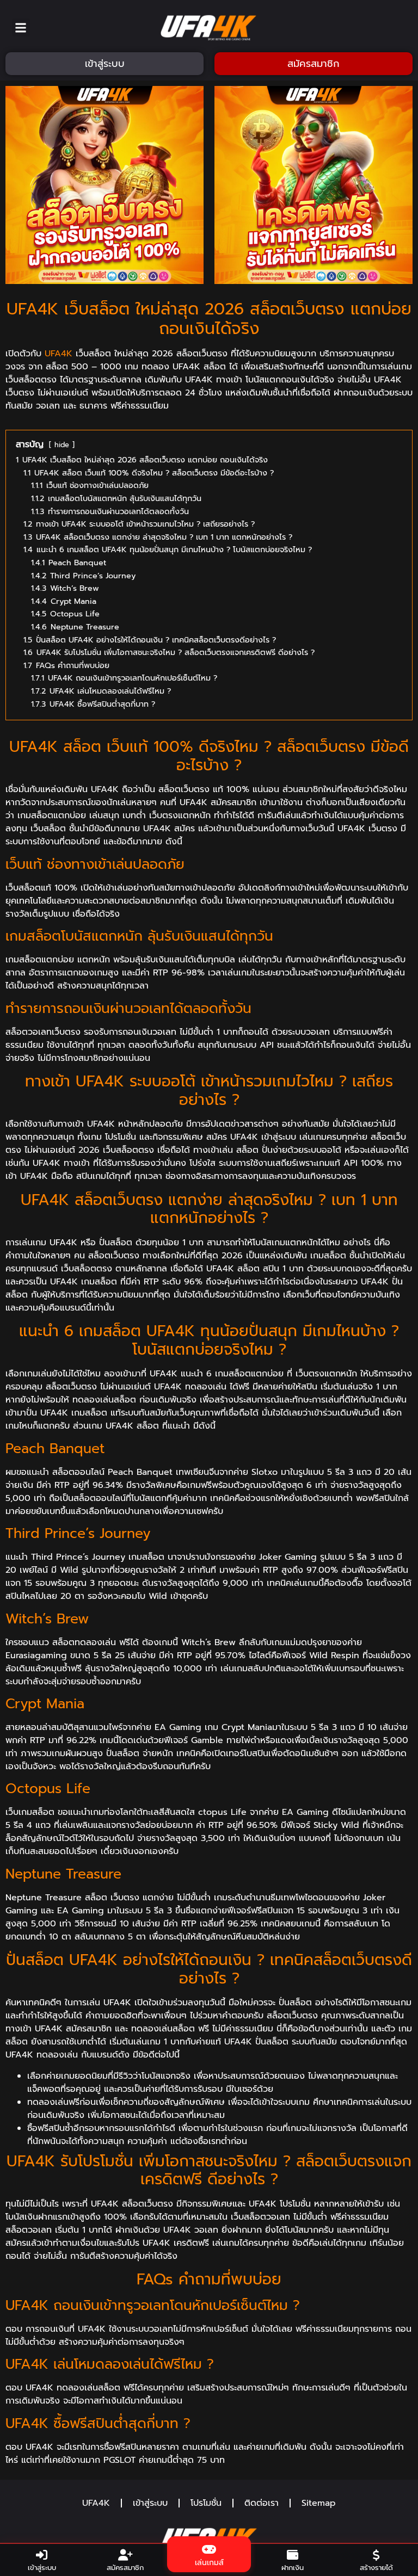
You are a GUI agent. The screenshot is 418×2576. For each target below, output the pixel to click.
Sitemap (319, 2503)
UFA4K (59, 354)
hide (62, 445)
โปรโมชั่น (206, 2503)
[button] (21, 27)
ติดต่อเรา (262, 2503)
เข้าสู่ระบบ (150, 2503)
